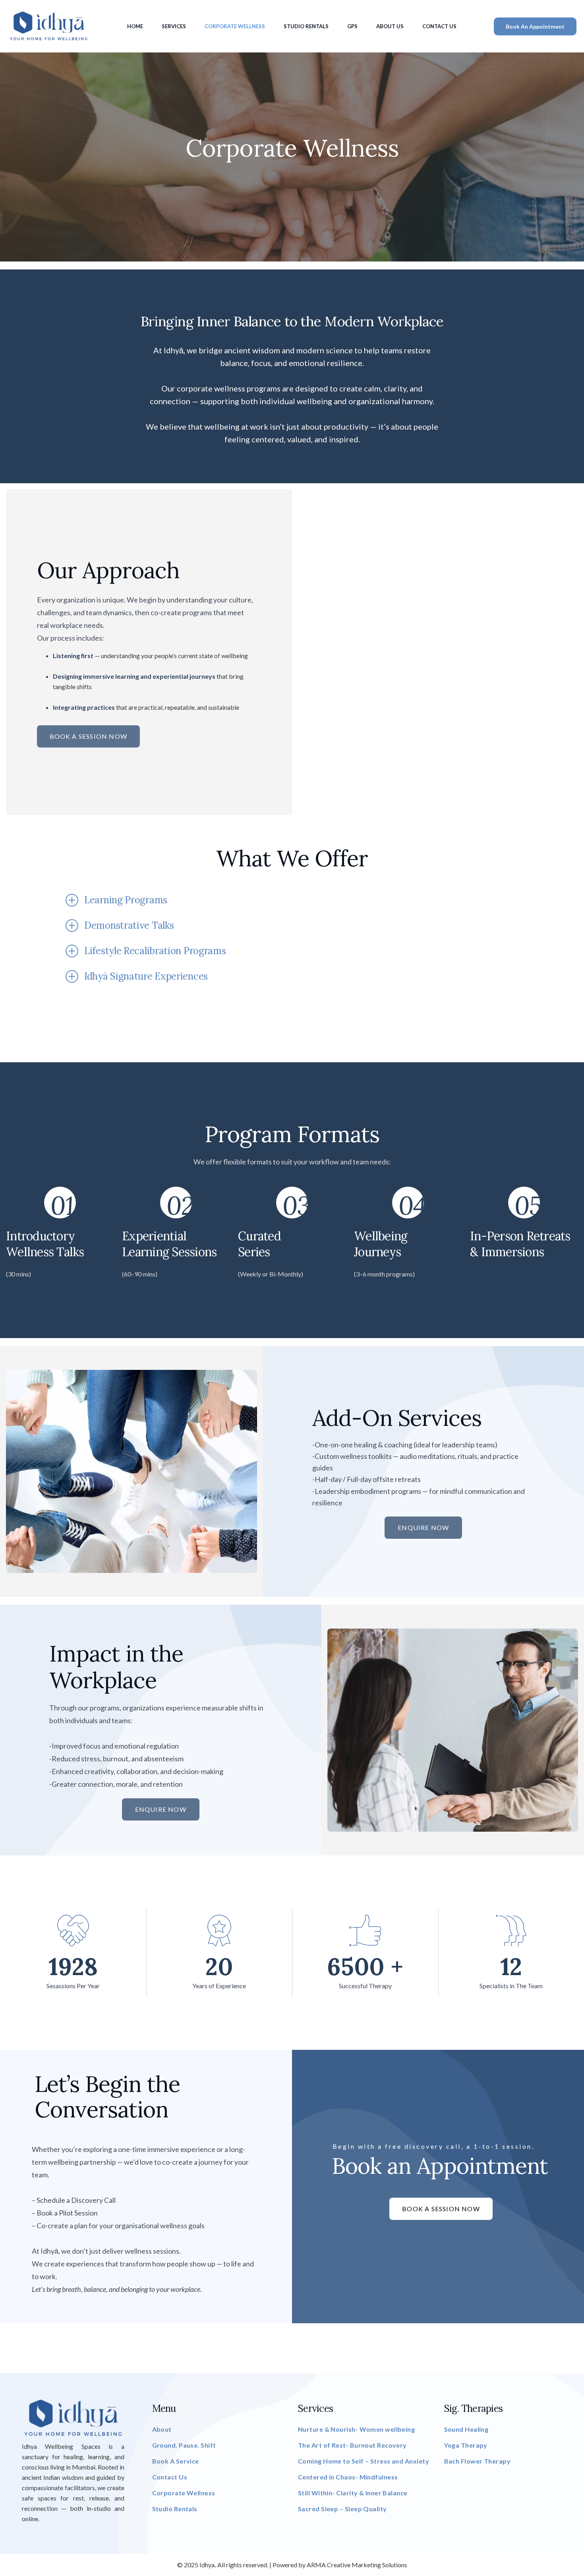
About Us (390, 26)
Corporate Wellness (235, 26)
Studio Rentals (306, 26)
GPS (352, 26)
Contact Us (439, 26)
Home (135, 26)
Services (174, 26)
